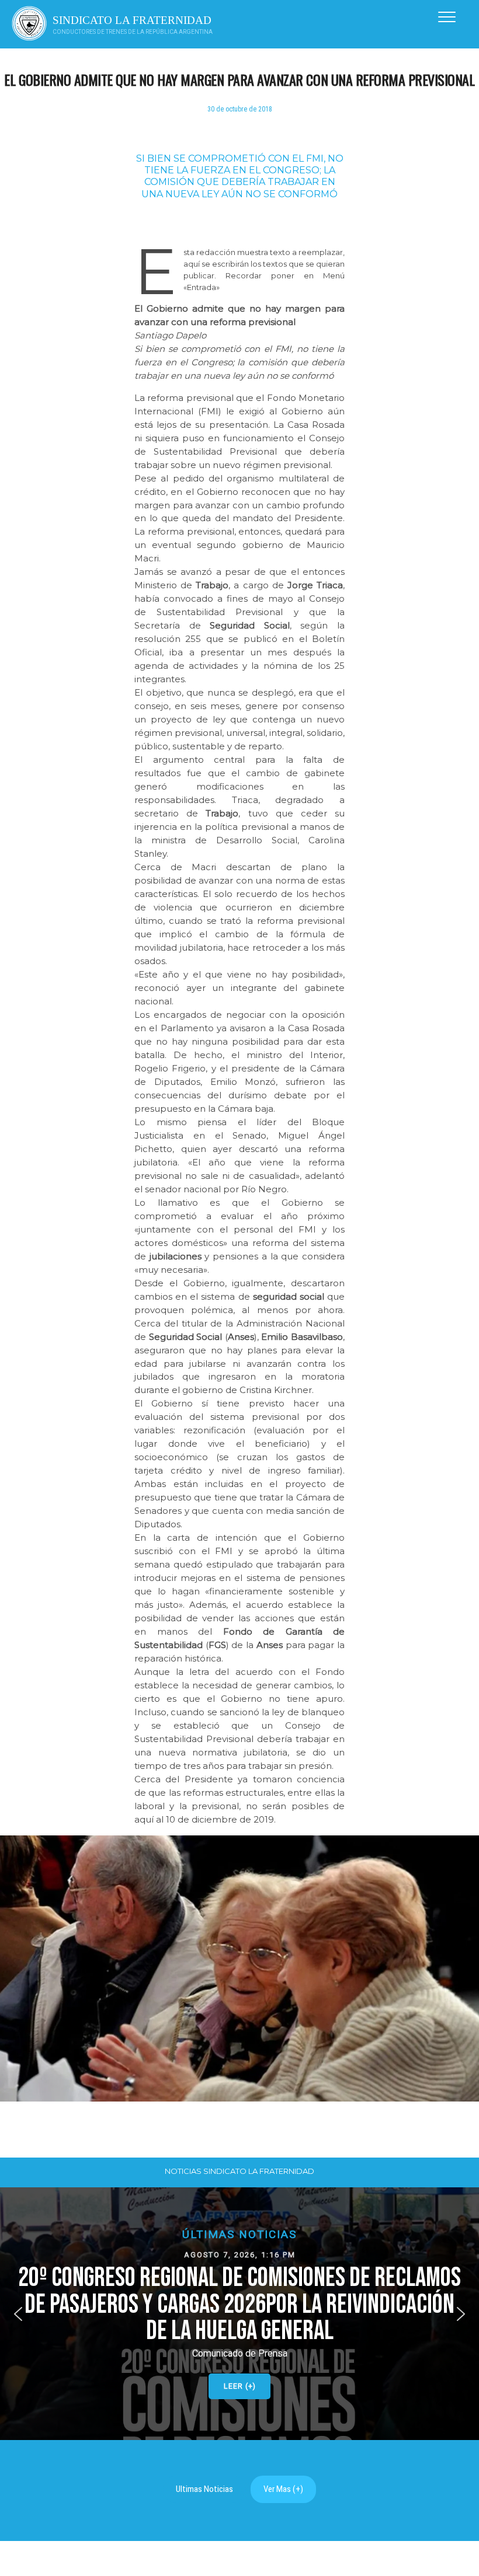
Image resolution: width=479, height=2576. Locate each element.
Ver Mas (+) (283, 2489)
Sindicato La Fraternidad (132, 20)
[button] (239, 2314)
